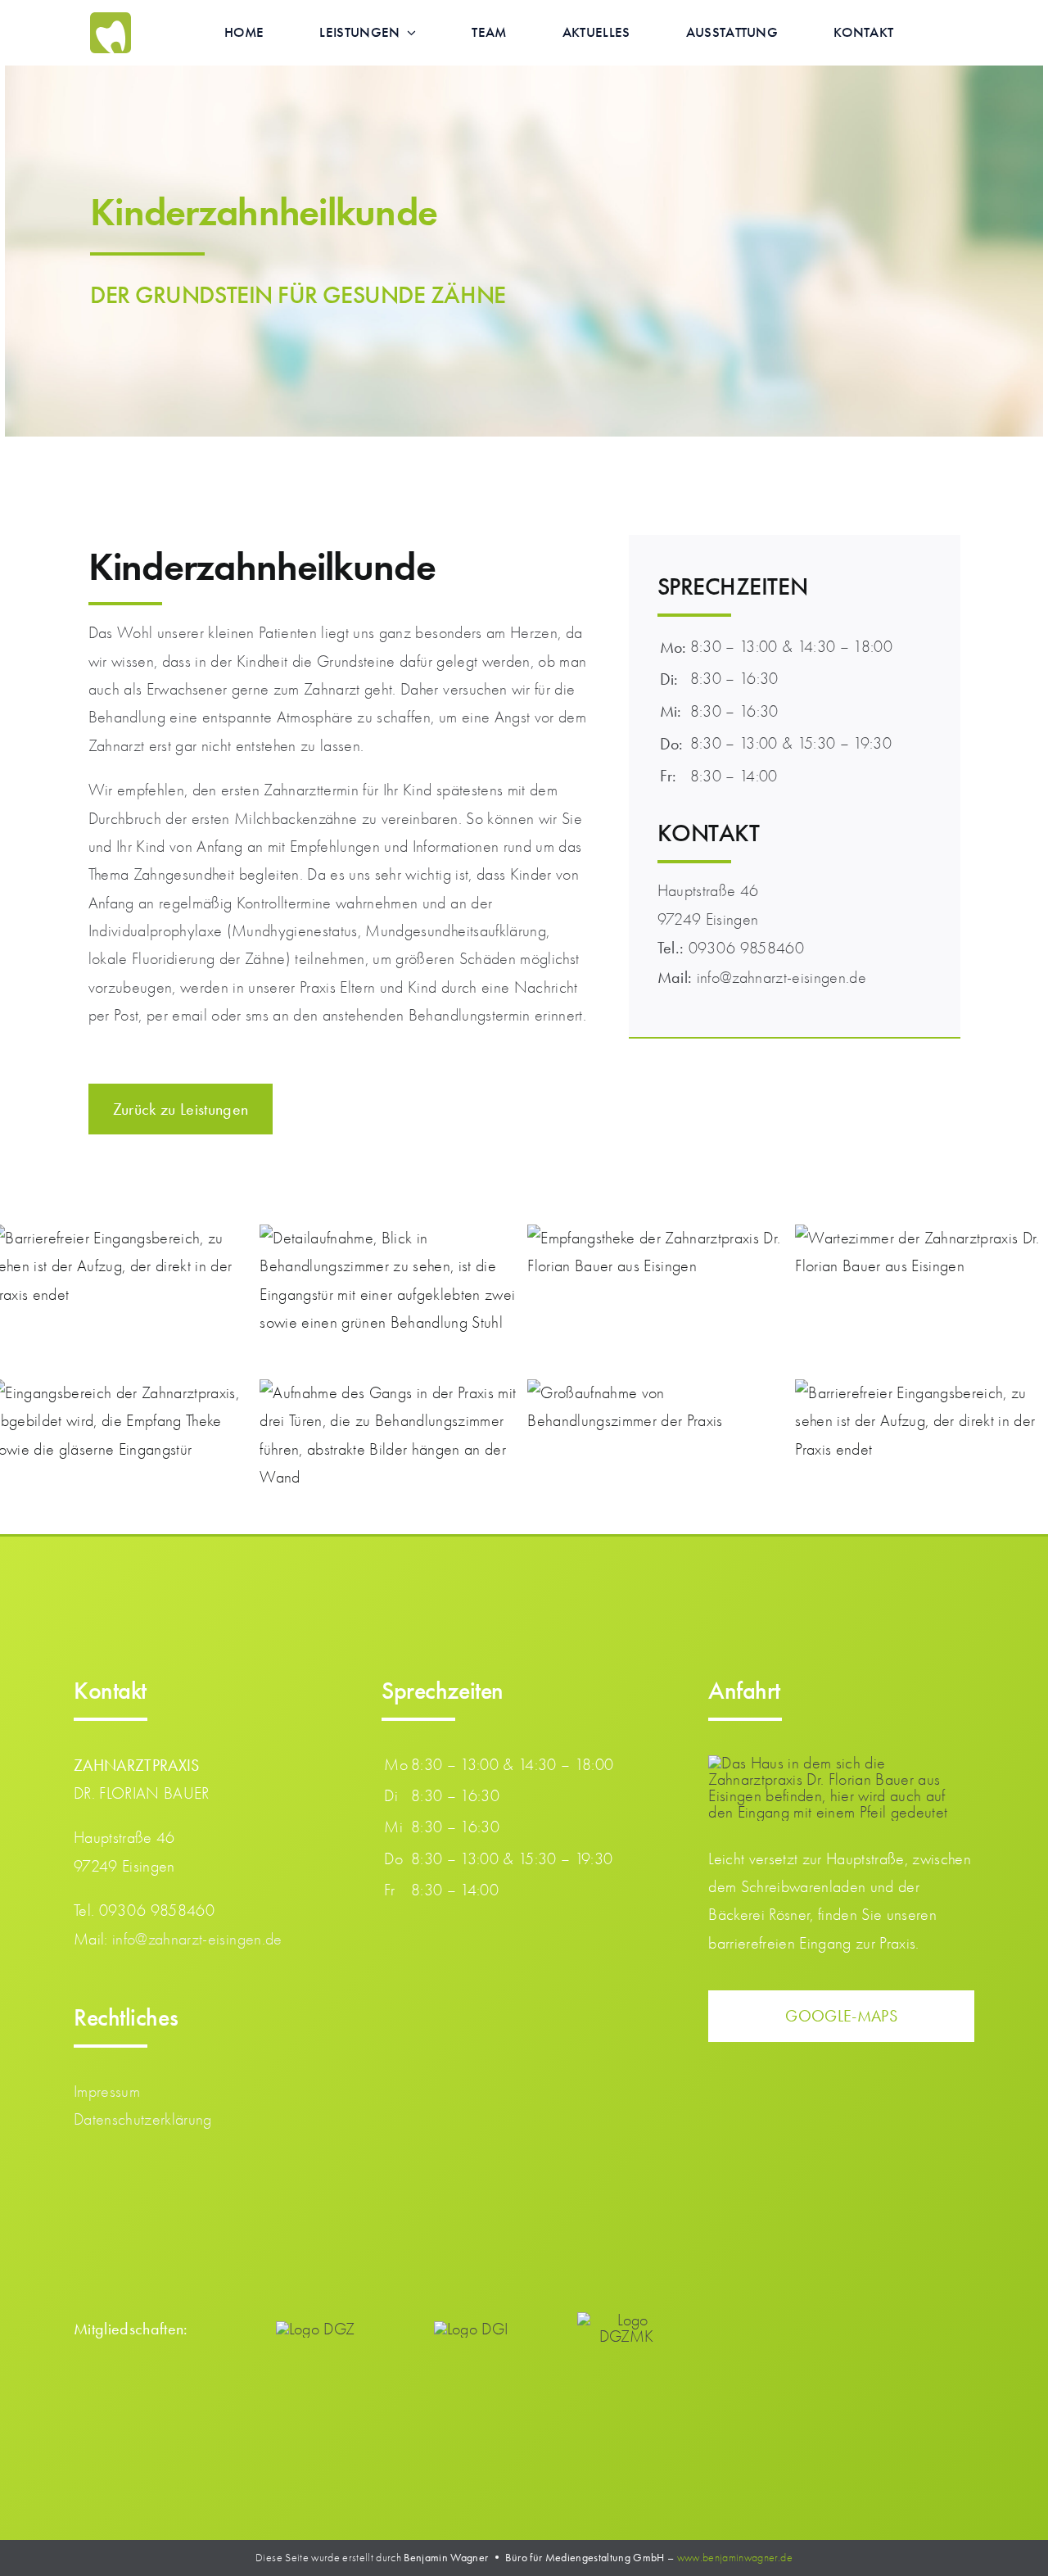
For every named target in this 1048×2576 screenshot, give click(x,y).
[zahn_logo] (111, 20)
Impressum (107, 2092)
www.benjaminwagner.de (735, 2558)
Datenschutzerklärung (143, 2119)
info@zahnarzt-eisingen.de (197, 1939)
